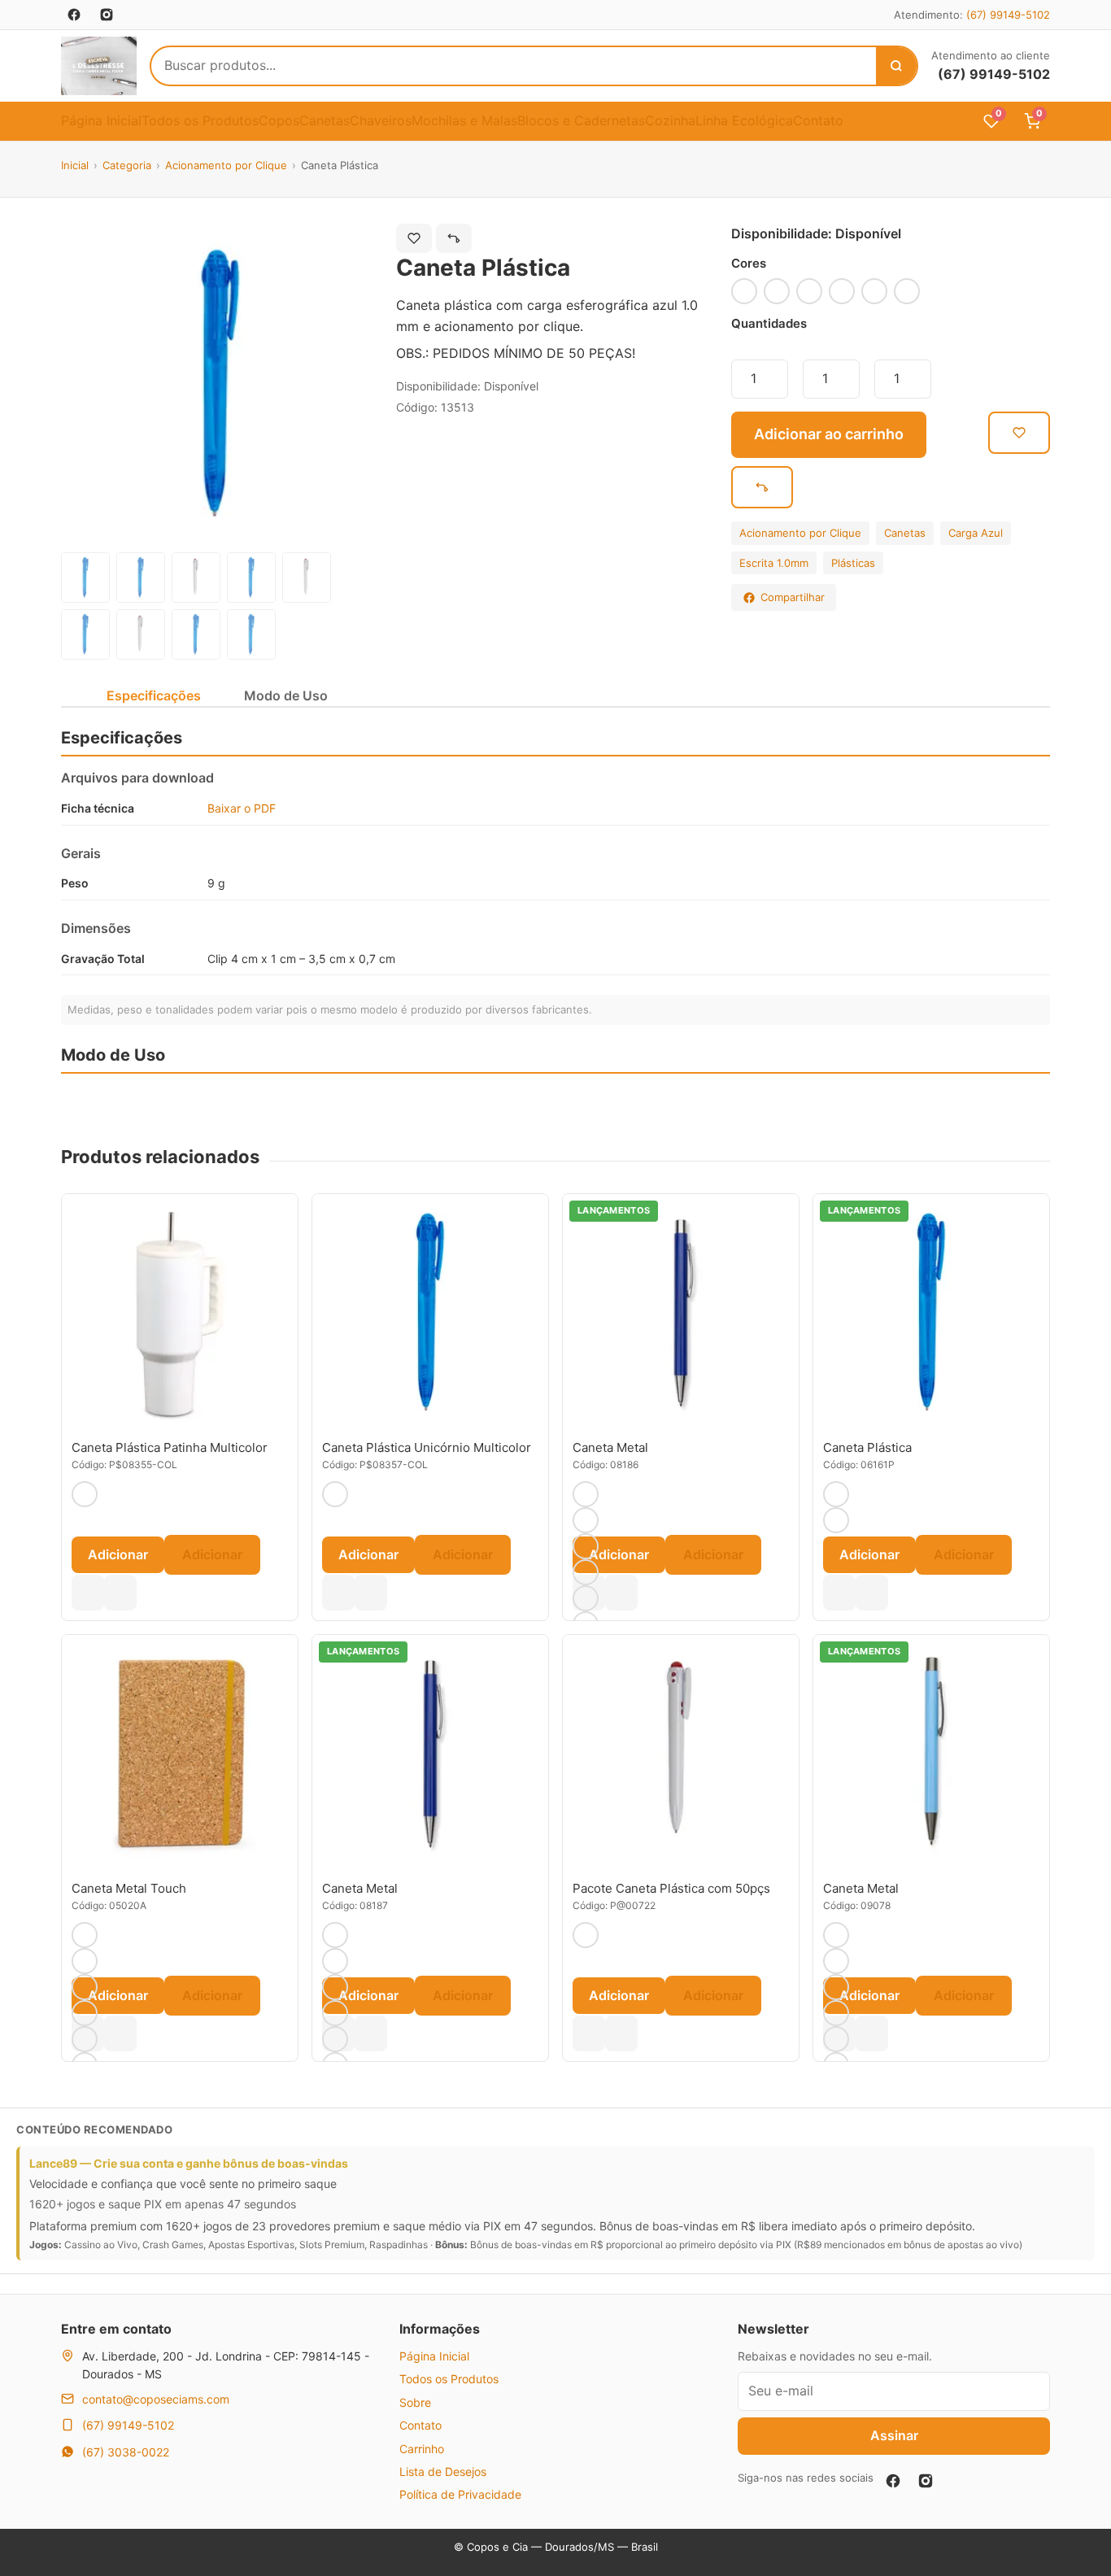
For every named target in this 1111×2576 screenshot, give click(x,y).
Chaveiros (381, 120)
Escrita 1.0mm (774, 563)
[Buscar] (896, 66)
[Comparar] (454, 238)
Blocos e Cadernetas (581, 120)
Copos (279, 120)
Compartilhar (793, 597)
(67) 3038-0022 (126, 2452)
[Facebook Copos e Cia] (74, 15)
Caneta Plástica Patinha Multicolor (170, 1447)
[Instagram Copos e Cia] (107, 15)
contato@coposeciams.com (156, 2399)
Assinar (894, 2435)
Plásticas (853, 563)
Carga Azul (976, 533)
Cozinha (670, 120)
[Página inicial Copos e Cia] (99, 66)
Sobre (415, 2402)
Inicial (75, 165)
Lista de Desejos (443, 2471)
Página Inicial (101, 120)
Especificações (154, 695)
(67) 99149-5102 (1008, 15)
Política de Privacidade (460, 2494)
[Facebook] (893, 2481)
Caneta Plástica (867, 1447)
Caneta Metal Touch (129, 1888)
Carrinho (422, 2449)
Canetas (325, 120)
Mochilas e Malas (464, 120)
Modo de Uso (286, 695)
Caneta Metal (610, 1447)
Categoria (127, 165)
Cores (749, 263)
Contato (818, 120)
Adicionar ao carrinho (829, 434)
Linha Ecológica (744, 120)
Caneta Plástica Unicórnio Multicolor (427, 1447)
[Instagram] (926, 2481)
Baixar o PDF (242, 808)
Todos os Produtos (200, 120)
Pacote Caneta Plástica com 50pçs (671, 1888)
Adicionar (118, 1554)
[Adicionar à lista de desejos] (414, 238)
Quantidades (769, 323)
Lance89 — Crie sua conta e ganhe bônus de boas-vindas (189, 2163)
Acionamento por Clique (226, 165)
